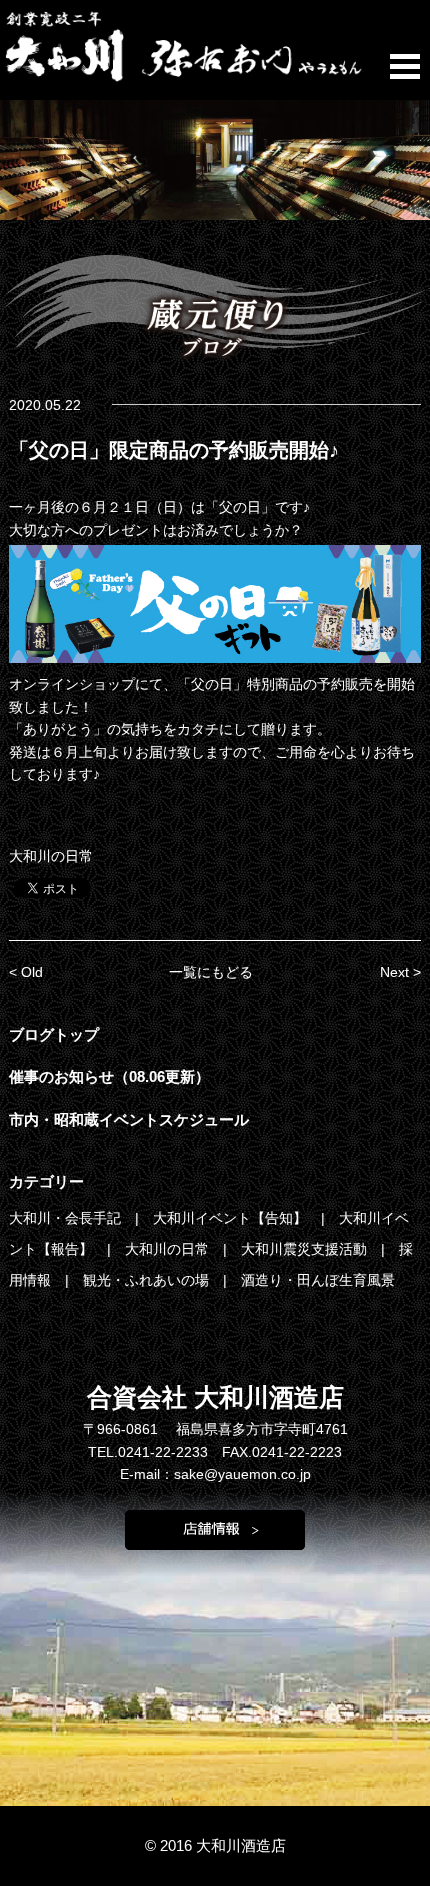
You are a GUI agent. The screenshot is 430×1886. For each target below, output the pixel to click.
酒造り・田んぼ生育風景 (318, 1280)
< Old (26, 972)
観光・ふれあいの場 (148, 1280)
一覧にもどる (211, 972)
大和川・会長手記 (67, 1218)
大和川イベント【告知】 (232, 1218)
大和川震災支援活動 (306, 1249)
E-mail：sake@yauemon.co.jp (215, 1474)
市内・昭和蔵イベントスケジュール (129, 1119)
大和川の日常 (51, 856)
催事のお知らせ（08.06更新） (109, 1076)
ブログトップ (54, 1034)
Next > (400, 972)
